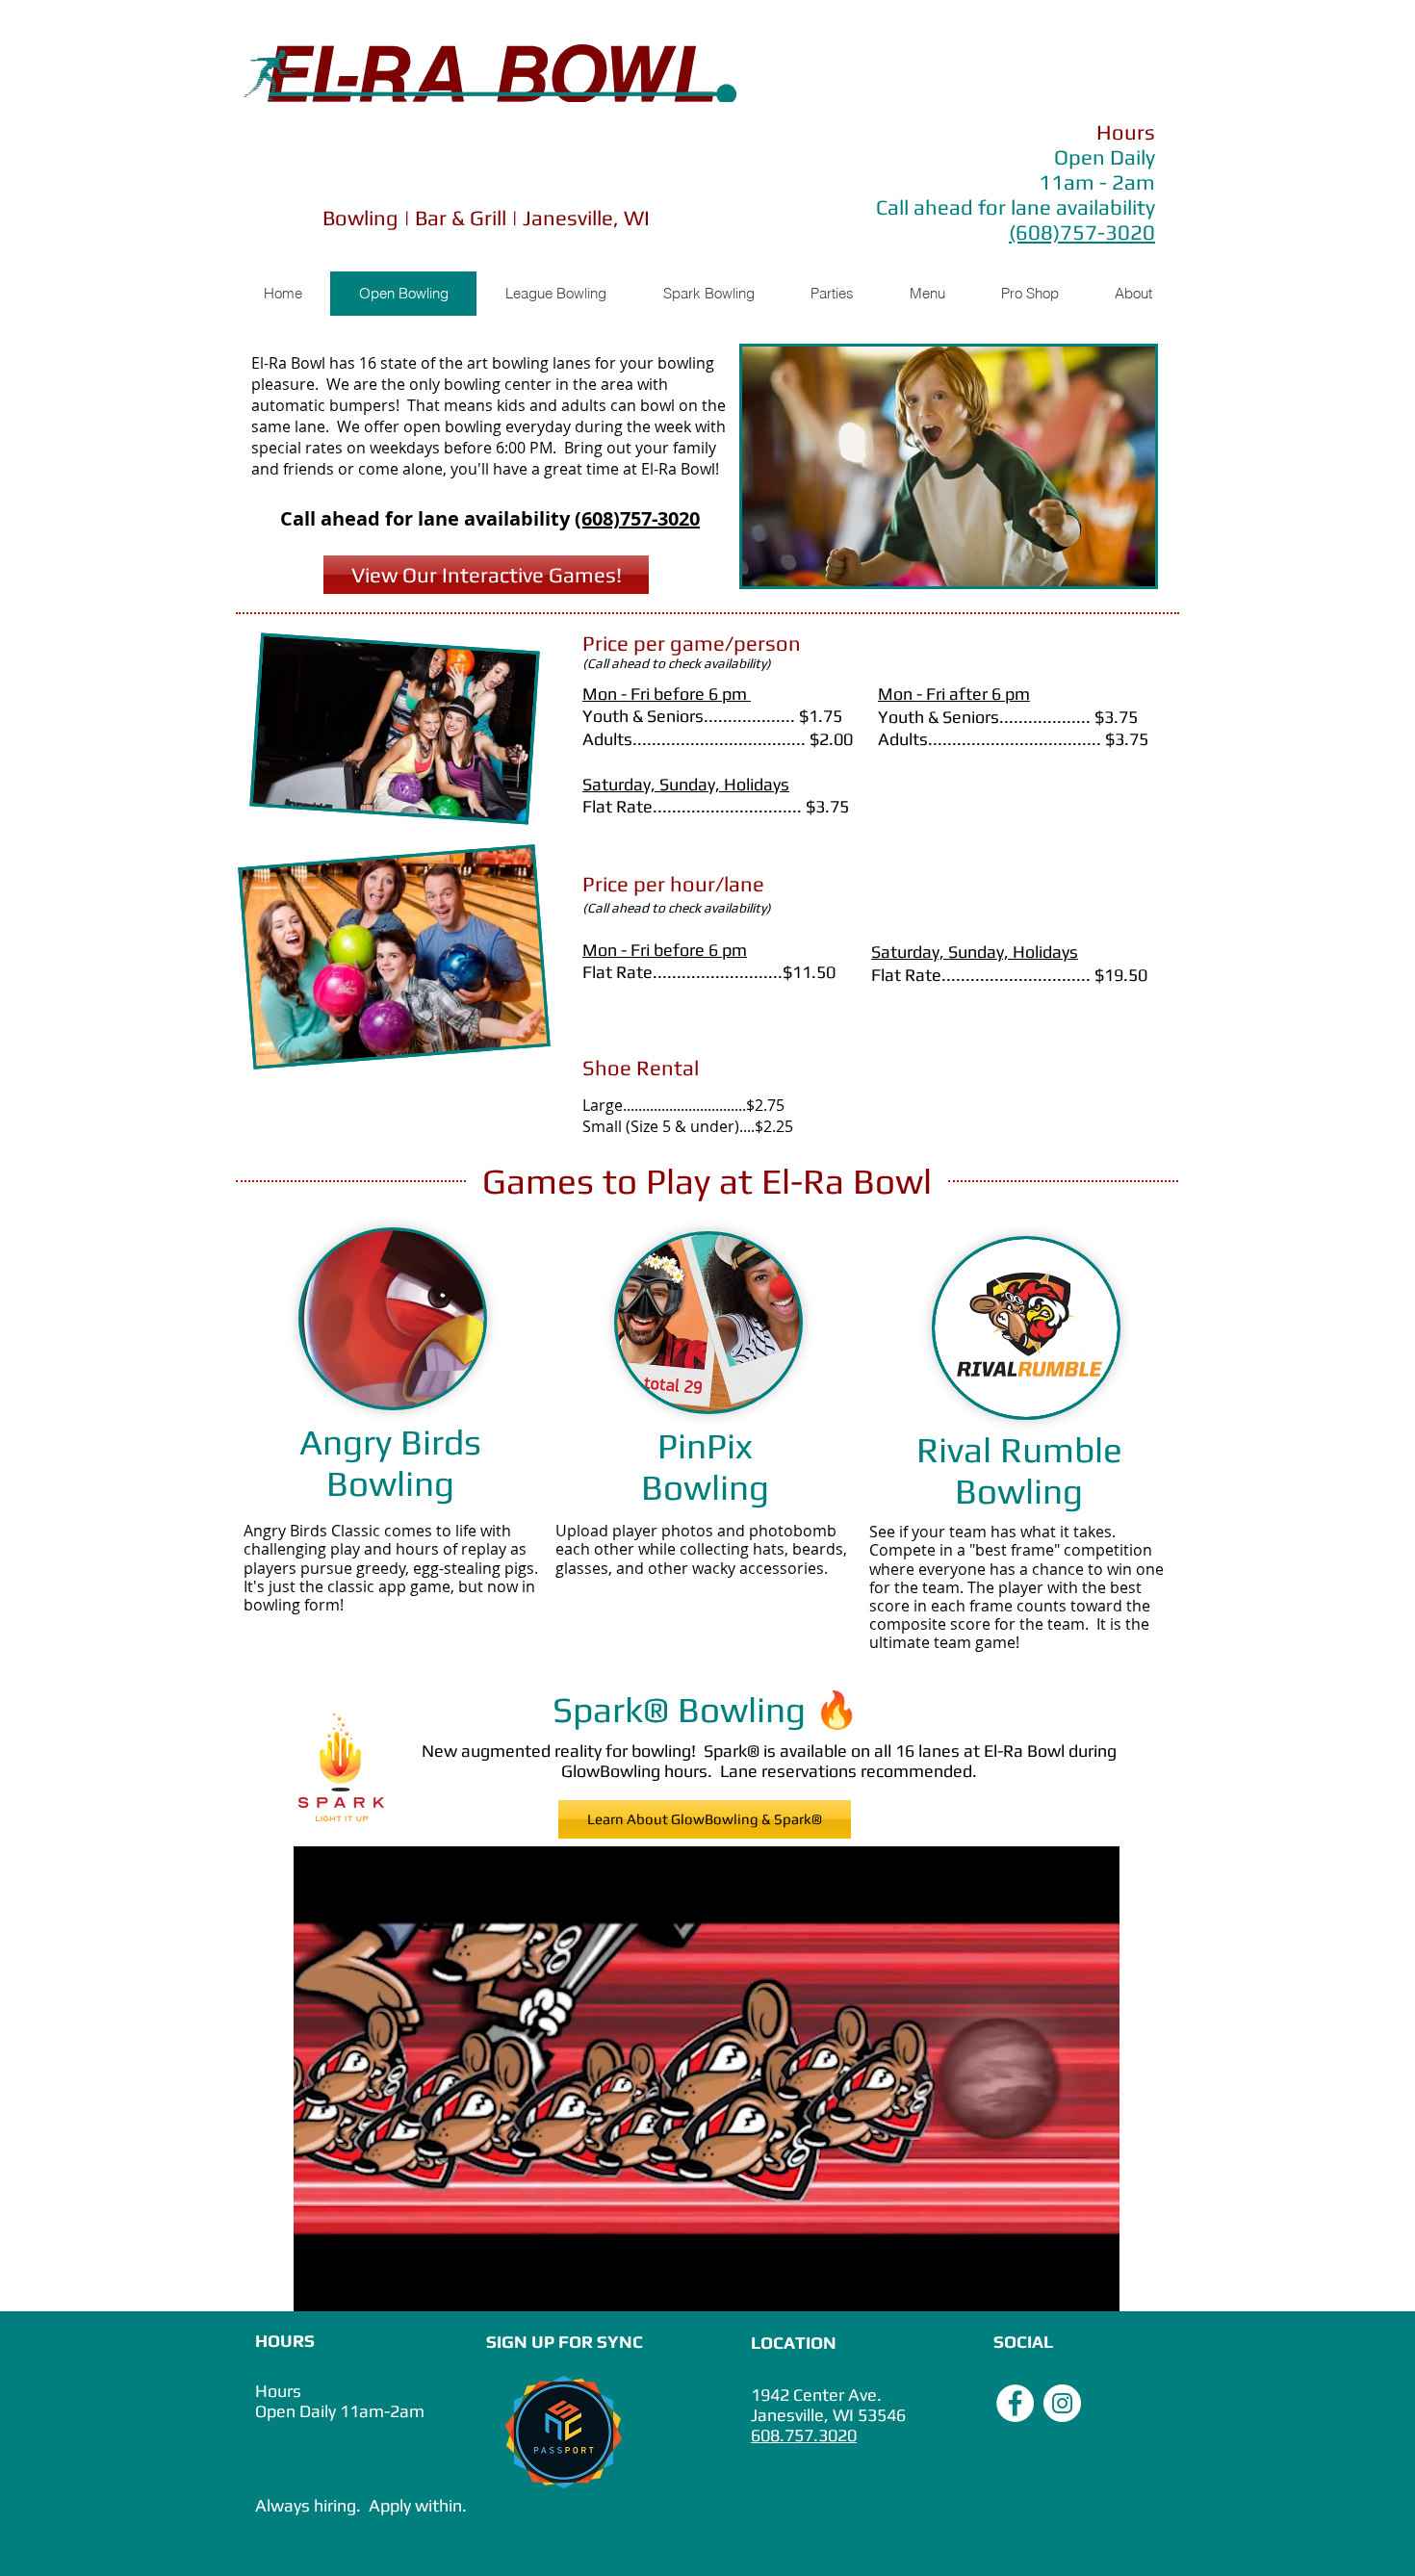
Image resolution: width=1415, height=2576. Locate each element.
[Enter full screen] (1093, 2285)
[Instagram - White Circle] (1062, 2403)
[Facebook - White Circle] (1015, 2403)
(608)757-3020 (637, 518)
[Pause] (319, 2285)
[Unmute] (351, 2285)
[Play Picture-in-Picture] (1061, 2285)
